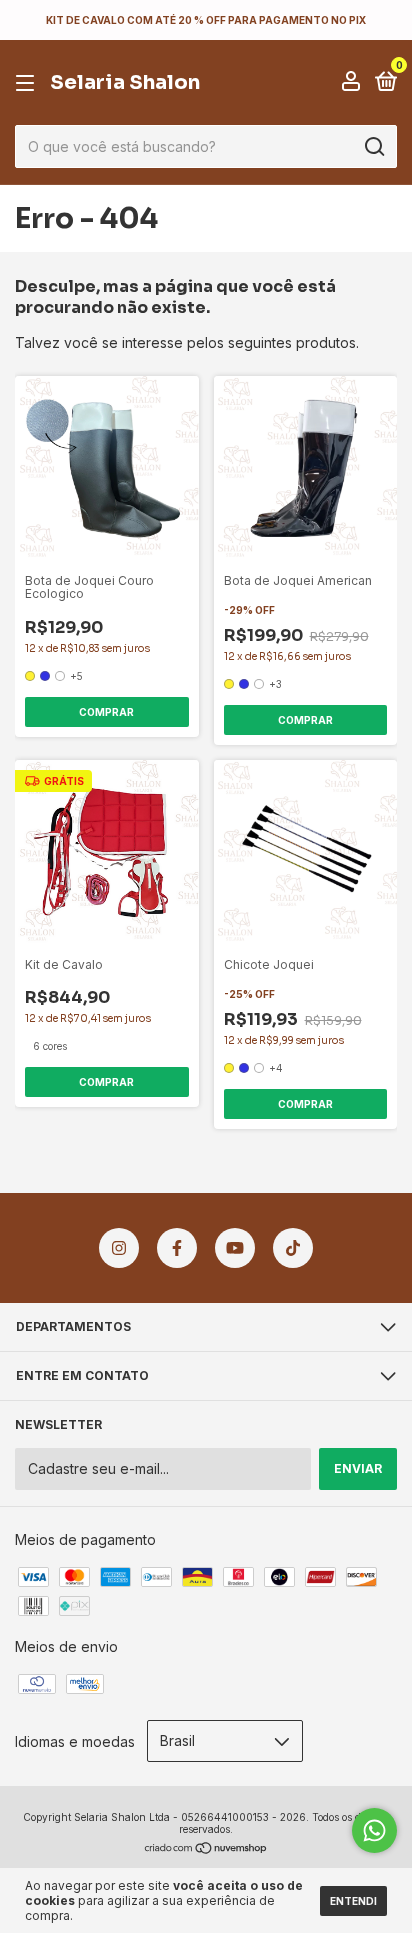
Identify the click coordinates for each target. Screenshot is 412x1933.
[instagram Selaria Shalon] (119, 1248)
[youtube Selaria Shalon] (235, 1248)
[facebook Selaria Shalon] (177, 1248)
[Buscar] (373, 147)
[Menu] (28, 83)
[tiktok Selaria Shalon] (293, 1248)
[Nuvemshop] (206, 1848)
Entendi (353, 1901)
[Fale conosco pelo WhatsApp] (374, 1830)
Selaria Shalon (125, 82)
